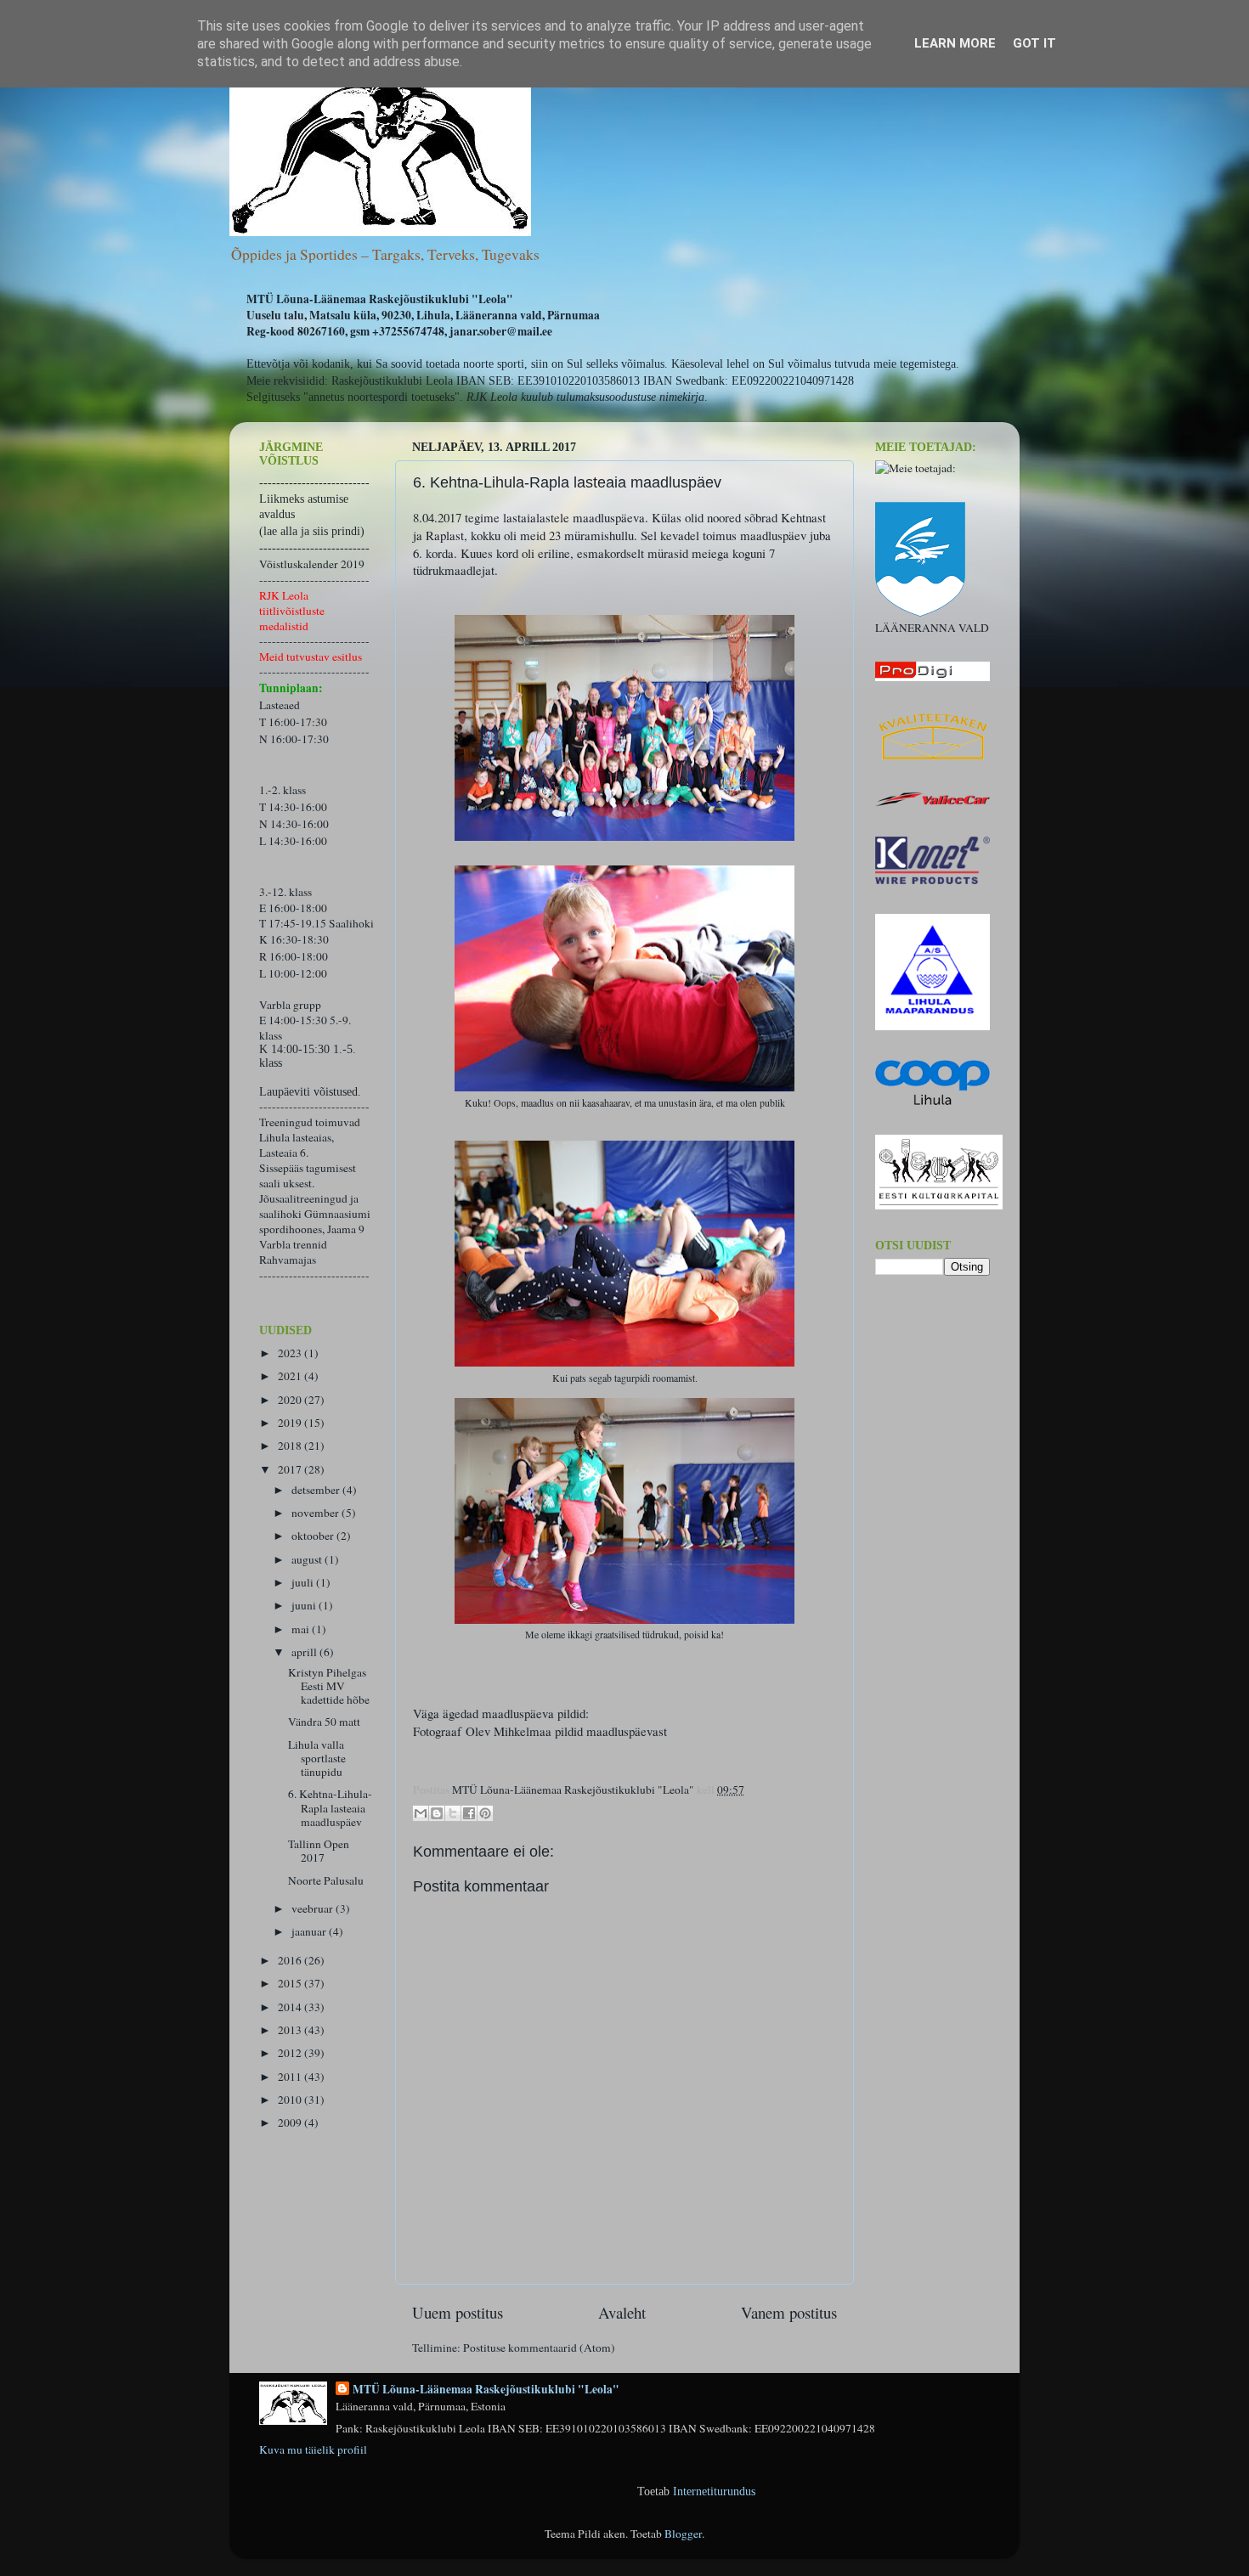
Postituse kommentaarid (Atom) (539, 2348)
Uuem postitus (458, 2312)
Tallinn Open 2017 (319, 1851)
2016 (291, 1960)
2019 (291, 1423)
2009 (291, 2122)
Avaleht (622, 2312)
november (316, 1513)
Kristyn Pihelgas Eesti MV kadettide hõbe (329, 1686)
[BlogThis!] (437, 1813)
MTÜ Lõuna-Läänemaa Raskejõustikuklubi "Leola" (486, 2390)
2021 (291, 1376)
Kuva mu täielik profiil (313, 2449)
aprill (305, 1652)
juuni (305, 1605)
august (308, 1559)
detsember (317, 1490)
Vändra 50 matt (324, 1722)
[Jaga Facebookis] (469, 1813)
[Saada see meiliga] (421, 1813)
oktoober (314, 1536)
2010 (291, 2100)
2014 (291, 2007)
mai (302, 1629)
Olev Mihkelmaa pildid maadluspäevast (566, 1731)
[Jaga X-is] (453, 1813)
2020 (291, 1400)
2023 (291, 1353)
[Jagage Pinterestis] (485, 1813)
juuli (304, 1582)
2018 (291, 1446)
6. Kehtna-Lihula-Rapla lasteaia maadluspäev (330, 1807)
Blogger (683, 2534)
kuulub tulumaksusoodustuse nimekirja (613, 397)
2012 (291, 2053)
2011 (291, 2077)
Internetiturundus (714, 2491)
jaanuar (310, 1931)
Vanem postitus (789, 2312)
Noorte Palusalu (326, 1880)
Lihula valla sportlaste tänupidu (317, 1758)
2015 (291, 1983)
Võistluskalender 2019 (312, 564)
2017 (291, 1469)
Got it (1034, 43)
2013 (291, 2030)
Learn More (955, 43)
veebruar (314, 1908)
